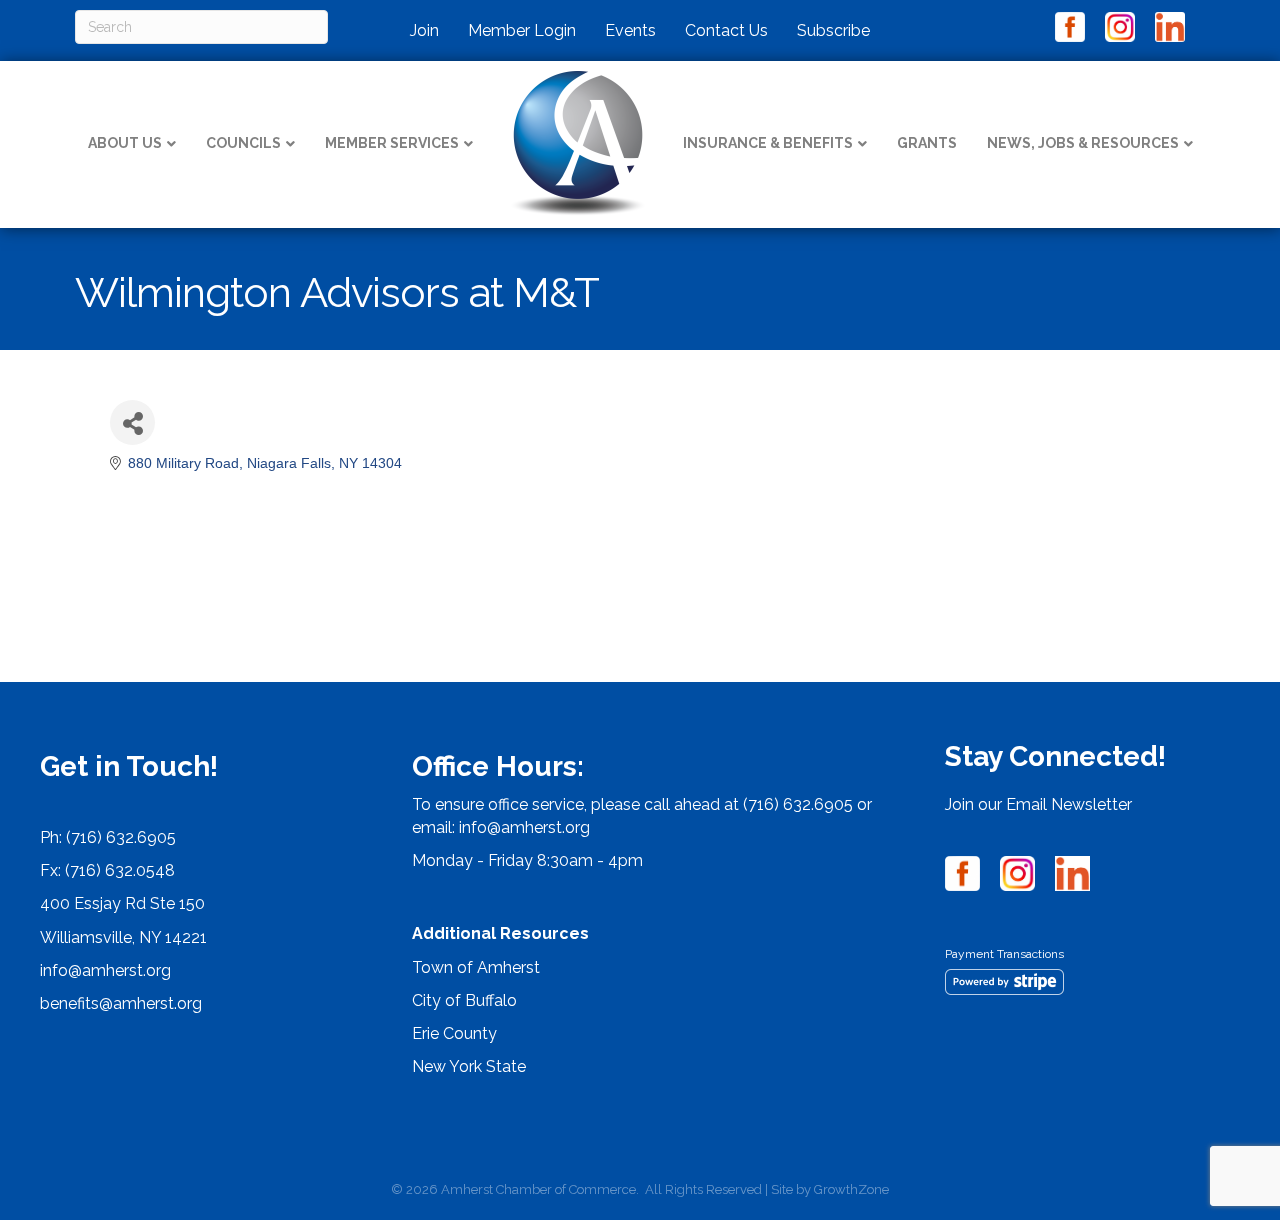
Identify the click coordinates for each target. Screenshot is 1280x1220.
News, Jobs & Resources (1083, 143)
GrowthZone (851, 1189)
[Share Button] (132, 422)
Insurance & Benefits (768, 143)
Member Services (392, 143)
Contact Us (726, 30)
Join (424, 30)
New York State (469, 1066)
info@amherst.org (105, 970)
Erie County (454, 1033)
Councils (243, 143)
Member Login (522, 30)
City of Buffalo (464, 1000)
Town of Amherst (476, 967)
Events (630, 30)
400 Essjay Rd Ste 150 (122, 903)
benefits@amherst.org (121, 1003)
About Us (125, 143)
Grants (927, 143)
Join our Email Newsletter (1038, 804)
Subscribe (833, 30)
